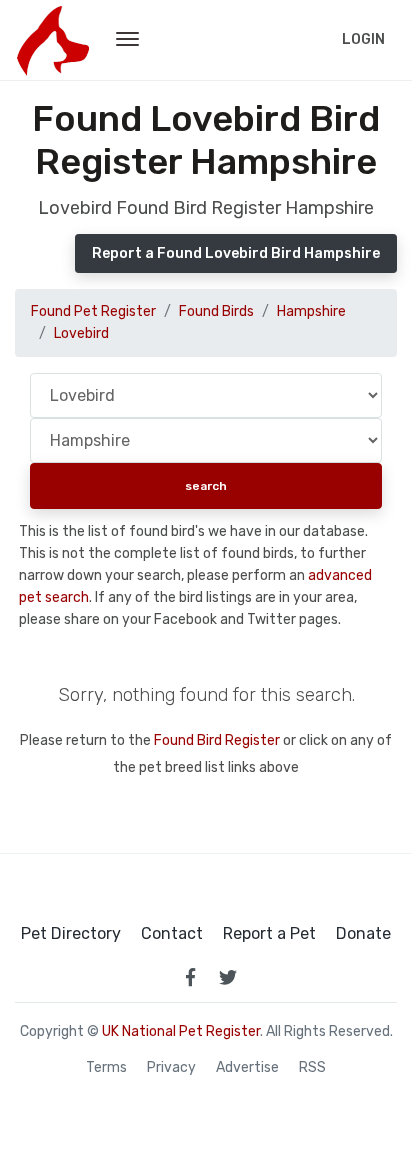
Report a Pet (269, 934)
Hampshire (311, 311)
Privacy (171, 1068)
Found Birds (216, 311)
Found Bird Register (217, 740)
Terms (106, 1068)
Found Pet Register (93, 311)
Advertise (247, 1068)
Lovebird (81, 333)
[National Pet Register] (52, 40)
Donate (363, 934)
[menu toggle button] (127, 40)
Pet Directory (71, 934)
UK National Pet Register (181, 1031)
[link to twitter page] (228, 977)
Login (363, 39)
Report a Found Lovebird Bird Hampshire (236, 253)
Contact (172, 934)
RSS (312, 1068)
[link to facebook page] (190, 977)
